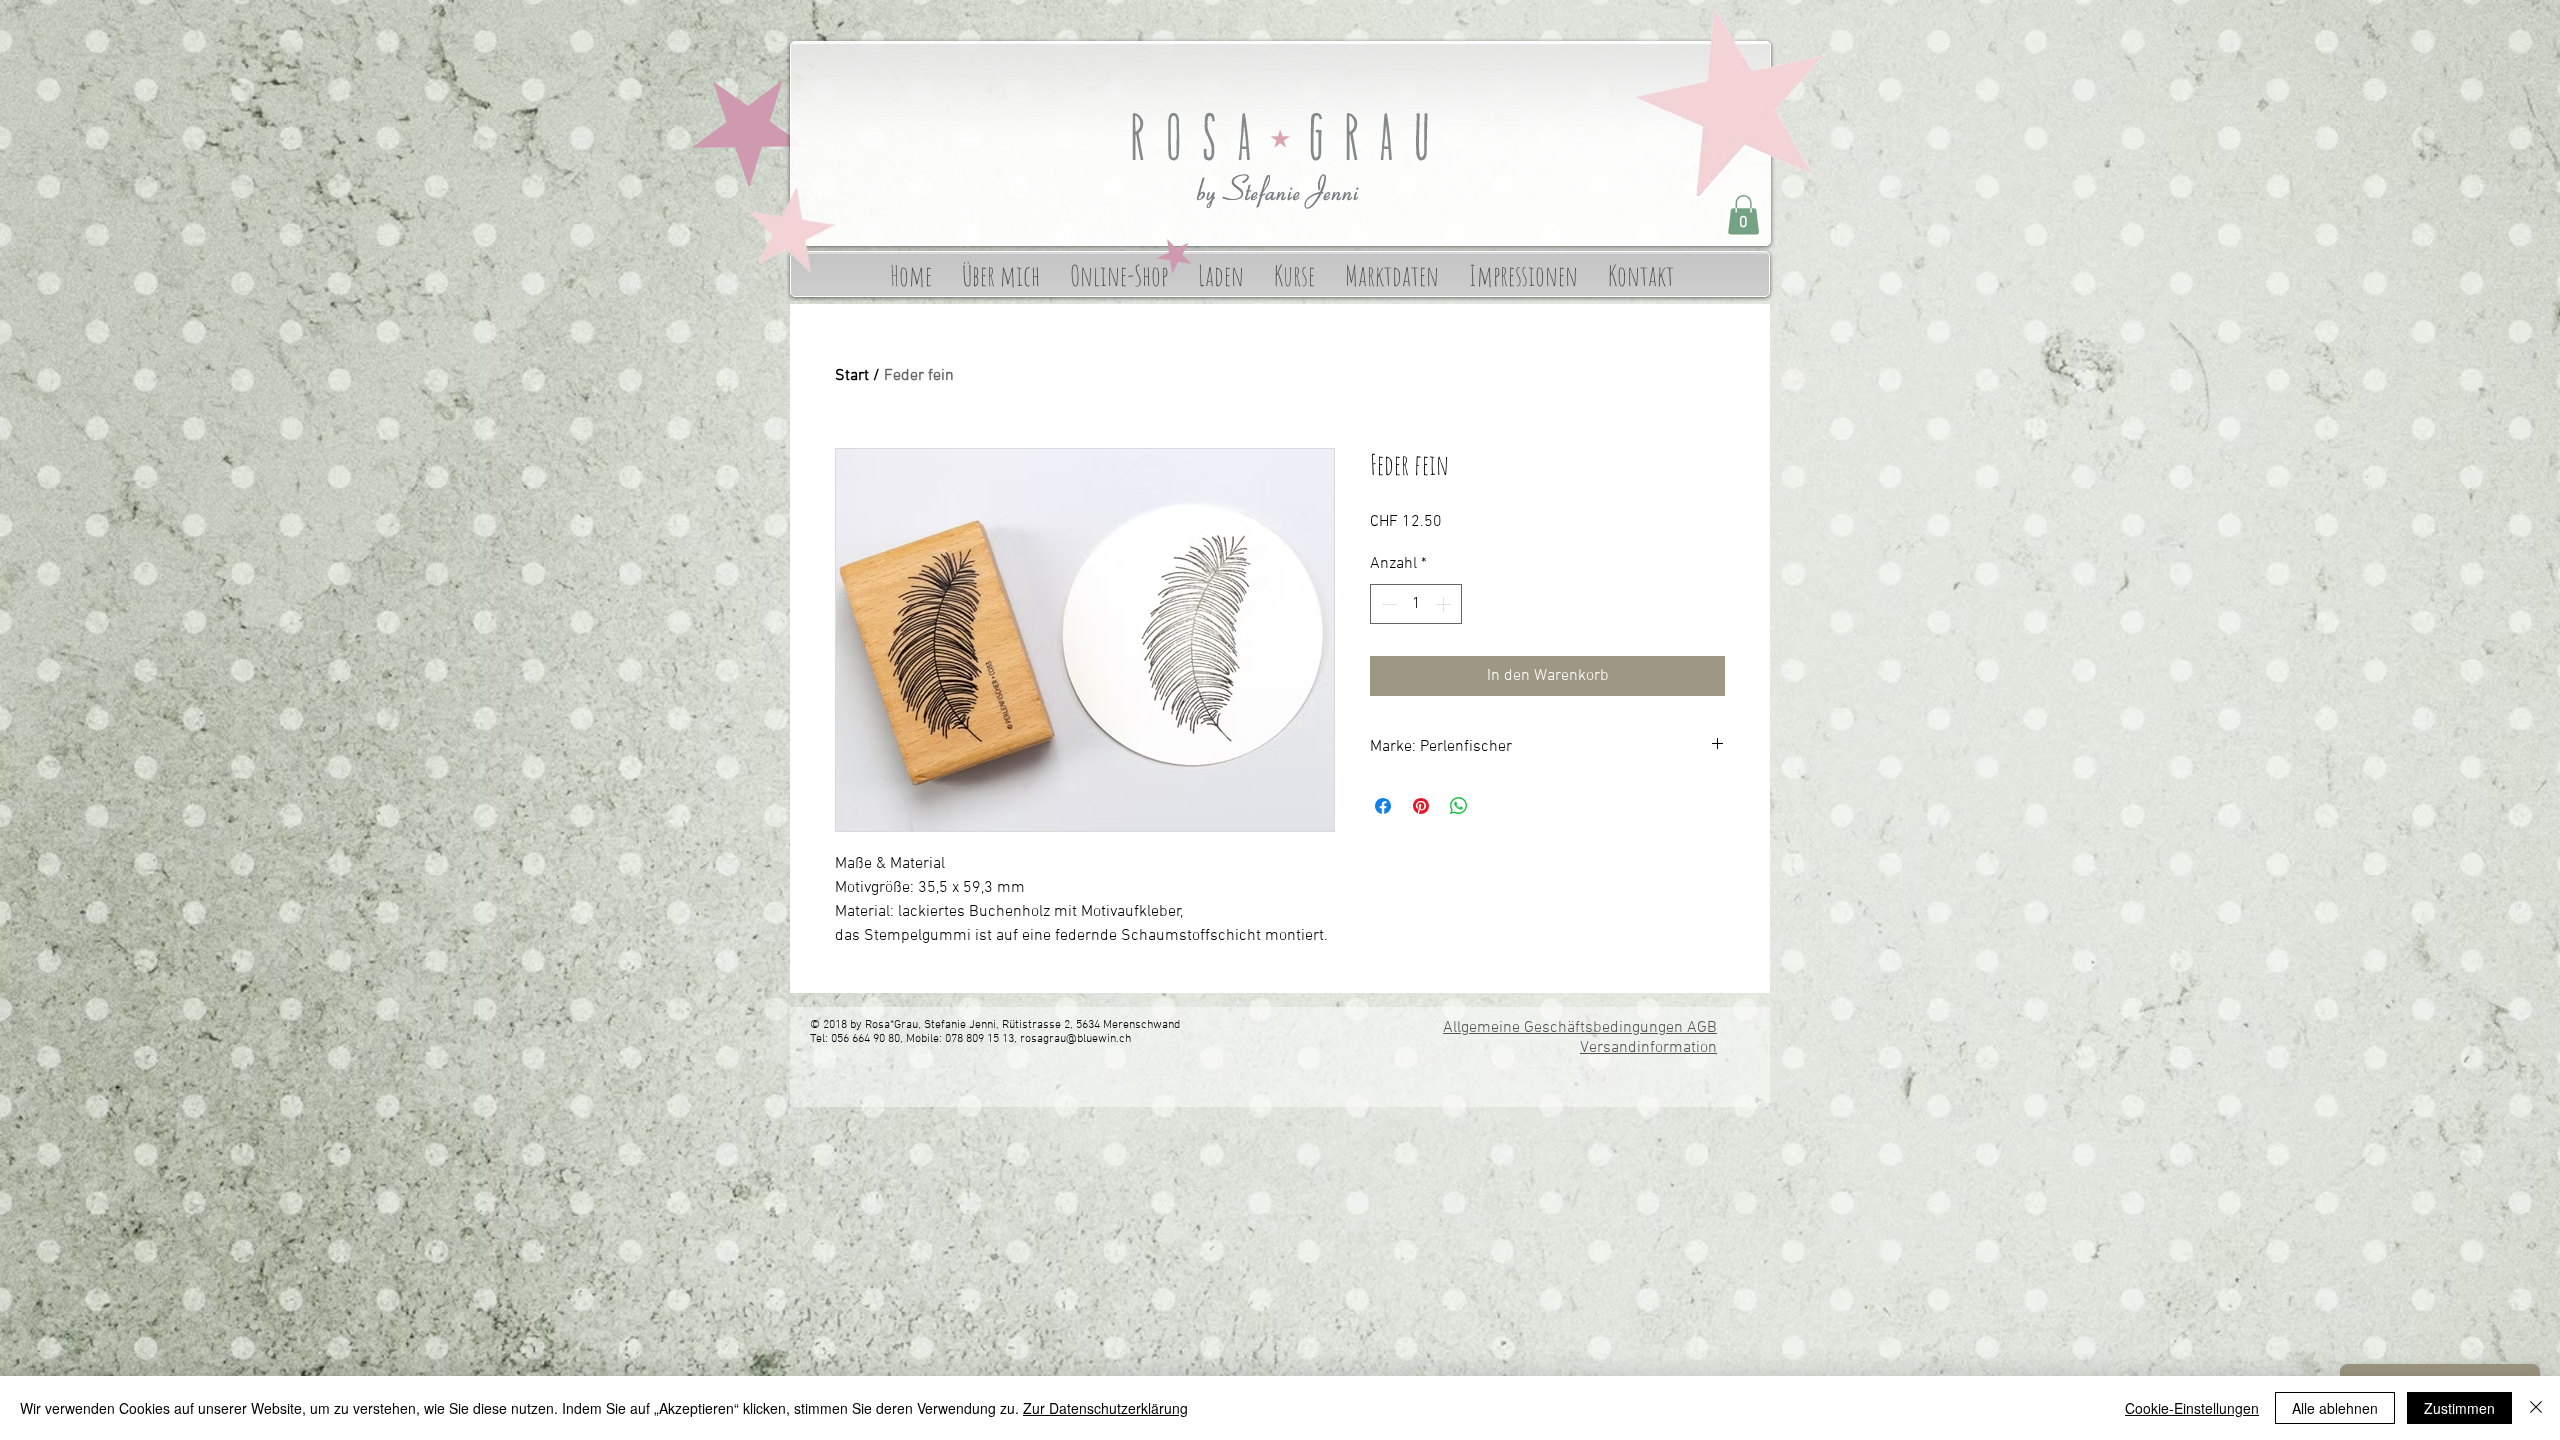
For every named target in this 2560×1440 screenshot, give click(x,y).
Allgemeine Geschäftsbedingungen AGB (1580, 1028)
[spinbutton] (1416, 604)
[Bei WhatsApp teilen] (1459, 806)
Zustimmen (2459, 1408)
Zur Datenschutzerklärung (1105, 1408)
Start (852, 376)
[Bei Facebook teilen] (1383, 806)
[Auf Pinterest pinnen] (1421, 806)
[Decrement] (1387, 604)
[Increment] (1445, 604)
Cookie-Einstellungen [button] (2192, 1408)
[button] (1743, 214)
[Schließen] (2536, 1408)
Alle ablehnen (2335, 1408)
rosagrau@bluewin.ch (1075, 1039)
